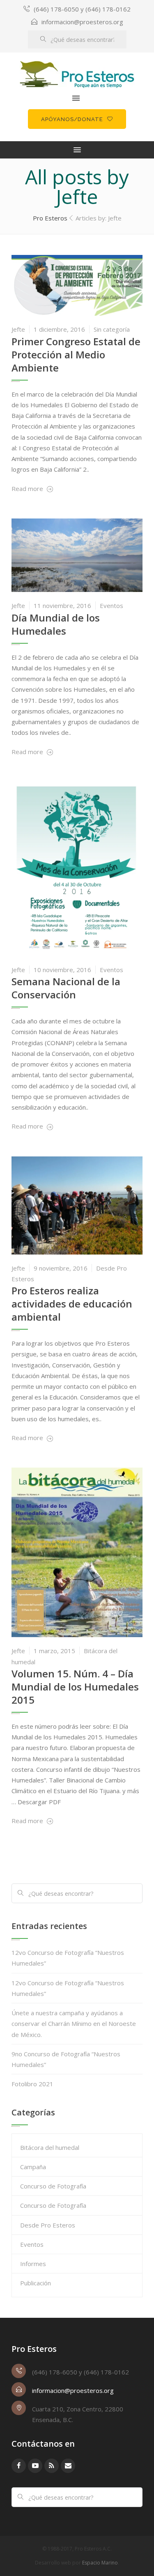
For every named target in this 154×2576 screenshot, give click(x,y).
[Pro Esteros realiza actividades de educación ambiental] (77, 1204)
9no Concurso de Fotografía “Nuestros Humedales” (66, 2059)
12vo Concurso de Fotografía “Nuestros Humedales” (68, 1958)
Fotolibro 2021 (32, 2084)
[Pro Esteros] (77, 75)
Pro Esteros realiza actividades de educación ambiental (72, 1304)
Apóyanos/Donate (72, 119)
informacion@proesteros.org (82, 22)
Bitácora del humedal (50, 2147)
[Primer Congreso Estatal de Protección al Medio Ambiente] (77, 284)
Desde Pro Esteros (48, 2225)
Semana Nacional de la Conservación (66, 988)
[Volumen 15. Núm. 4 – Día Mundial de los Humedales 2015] (77, 1552)
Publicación (36, 2283)
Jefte (18, 329)
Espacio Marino (100, 2563)
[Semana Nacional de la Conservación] (77, 868)
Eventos (111, 606)
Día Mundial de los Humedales (56, 624)
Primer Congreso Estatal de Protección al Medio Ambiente (76, 354)
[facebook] (19, 2466)
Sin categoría (112, 329)
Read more (28, 489)
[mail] (68, 2466)
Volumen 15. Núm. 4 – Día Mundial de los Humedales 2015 (75, 1687)
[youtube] (35, 2466)
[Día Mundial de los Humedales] (77, 555)
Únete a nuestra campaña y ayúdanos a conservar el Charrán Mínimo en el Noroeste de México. (74, 2024)
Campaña (33, 2167)
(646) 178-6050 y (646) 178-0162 (82, 9)
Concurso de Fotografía (53, 2186)
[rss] (52, 2466)
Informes (33, 2264)
